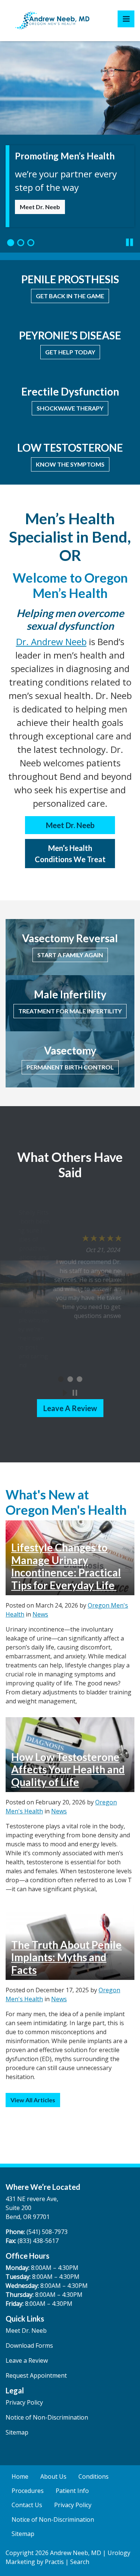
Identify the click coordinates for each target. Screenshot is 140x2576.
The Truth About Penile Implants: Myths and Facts (66, 1957)
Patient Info (72, 2491)
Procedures (28, 2491)
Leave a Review (70, 1408)
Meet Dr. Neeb (70, 825)
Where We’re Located (43, 2187)
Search (80, 2562)
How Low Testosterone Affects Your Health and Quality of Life (68, 1769)
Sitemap (17, 2432)
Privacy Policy (24, 2402)
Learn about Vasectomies (56, 213)
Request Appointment (36, 2375)
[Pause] (130, 242)
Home (20, 2476)
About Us (53, 2476)
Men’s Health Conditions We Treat (70, 854)
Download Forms (29, 2345)
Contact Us (27, 2505)
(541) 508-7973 (47, 2232)
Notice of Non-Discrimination (47, 2417)
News (40, 1614)
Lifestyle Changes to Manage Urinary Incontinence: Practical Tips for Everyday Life (66, 1566)
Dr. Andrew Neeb (51, 642)
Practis (54, 2562)
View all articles (33, 2100)
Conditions (94, 2476)
